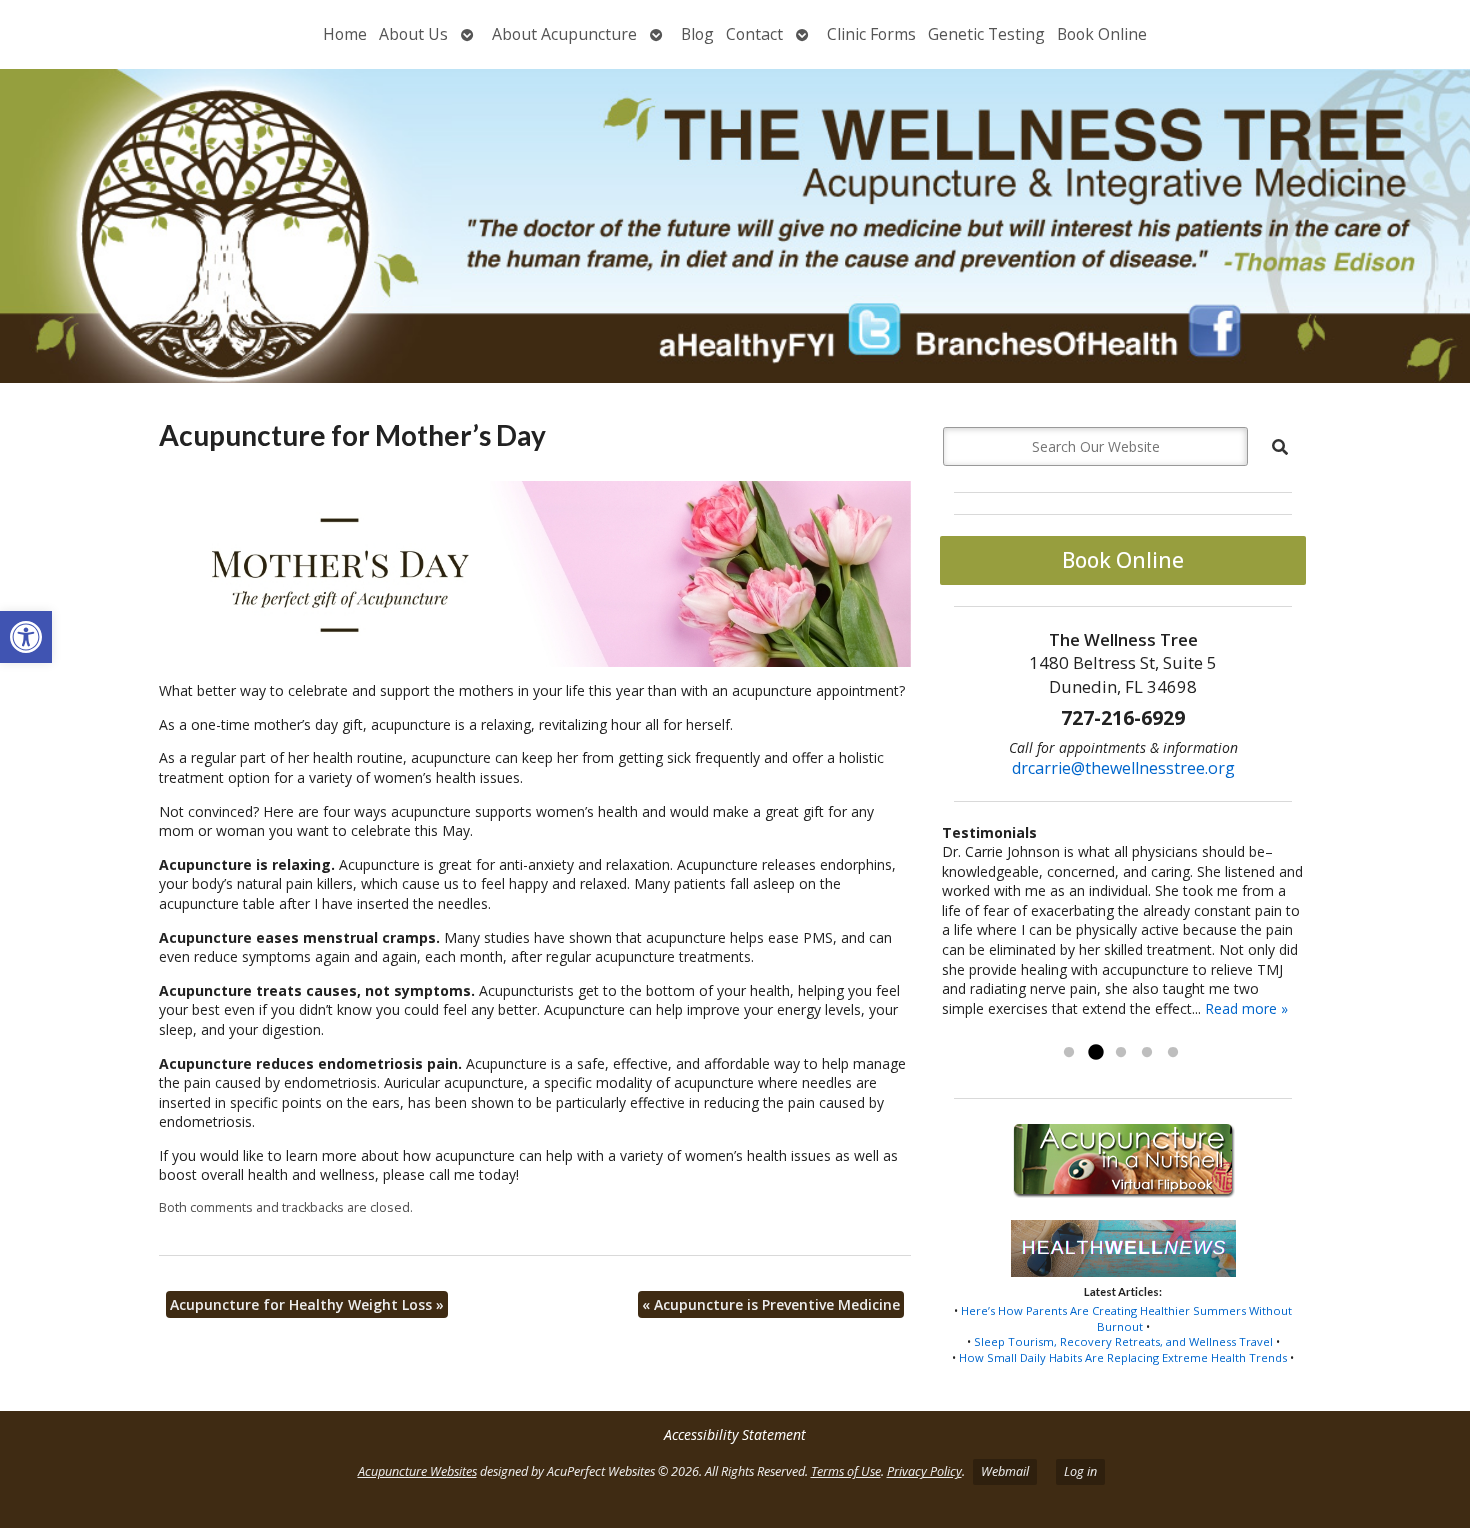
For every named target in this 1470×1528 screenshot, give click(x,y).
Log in (1080, 1471)
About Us (413, 34)
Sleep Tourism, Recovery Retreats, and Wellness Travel (1123, 1341)
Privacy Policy (924, 1471)
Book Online (1102, 34)
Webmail (1005, 1471)
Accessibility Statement (735, 1434)
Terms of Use (846, 1471)
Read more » (1246, 1008)
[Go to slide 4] (1147, 1053)
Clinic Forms (871, 34)
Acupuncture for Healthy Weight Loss (307, 1304)
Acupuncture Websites (417, 1471)
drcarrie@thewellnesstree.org (1123, 768)
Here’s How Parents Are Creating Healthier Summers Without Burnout (1126, 1318)
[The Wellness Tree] (735, 226)
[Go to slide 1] (1069, 1053)
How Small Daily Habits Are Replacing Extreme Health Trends (1123, 1357)
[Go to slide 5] (1173, 1053)
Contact (754, 34)
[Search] (1280, 447)
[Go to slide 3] (1121, 1053)
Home (345, 34)
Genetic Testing (986, 34)
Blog (697, 34)
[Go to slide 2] (1095, 1053)
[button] (26, 637)
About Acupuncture (564, 34)
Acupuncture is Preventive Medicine (771, 1304)
